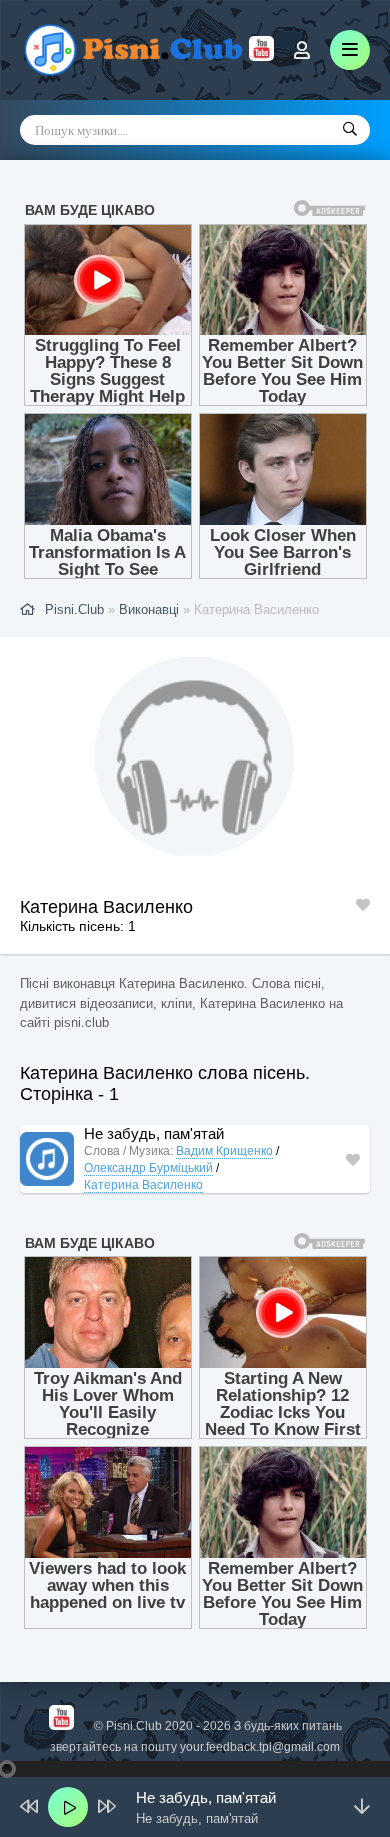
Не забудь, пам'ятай (154, 1133)
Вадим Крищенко (224, 1151)
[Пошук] (350, 130)
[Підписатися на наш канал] (261, 56)
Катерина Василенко (143, 1185)
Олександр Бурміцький (148, 1168)
